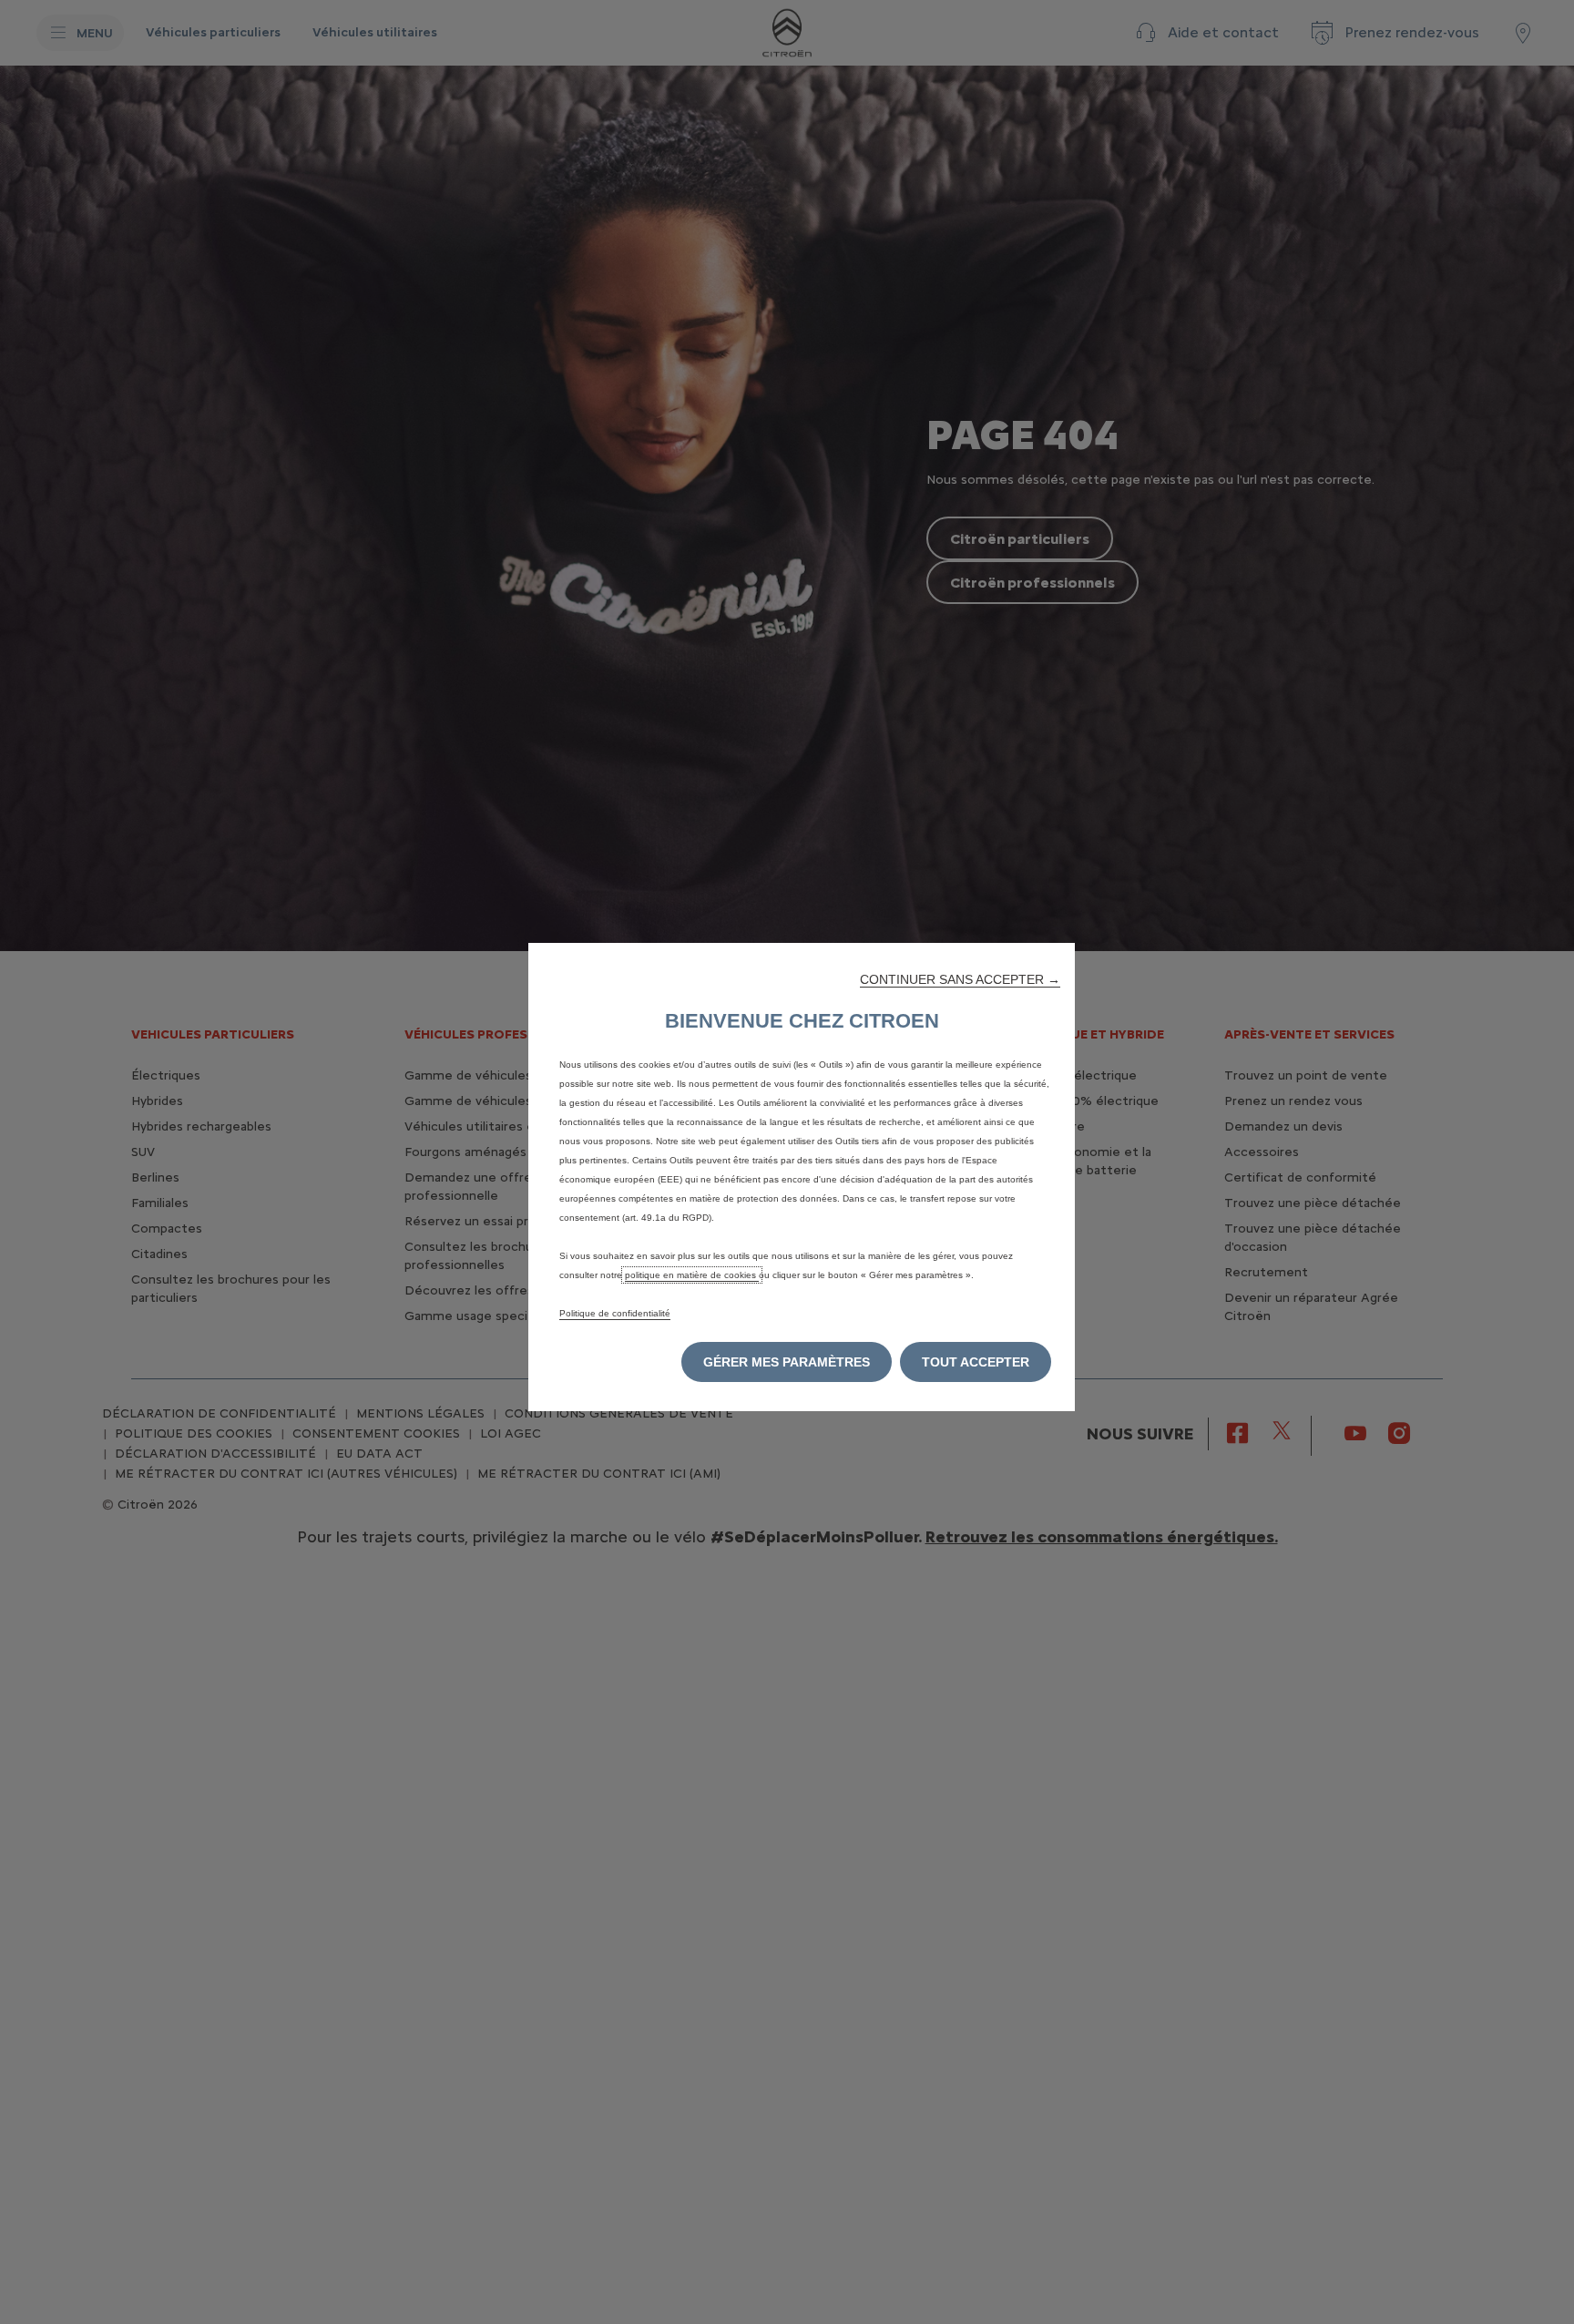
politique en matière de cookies (692, 1275)
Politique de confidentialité (615, 1313)
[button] (960, 979)
